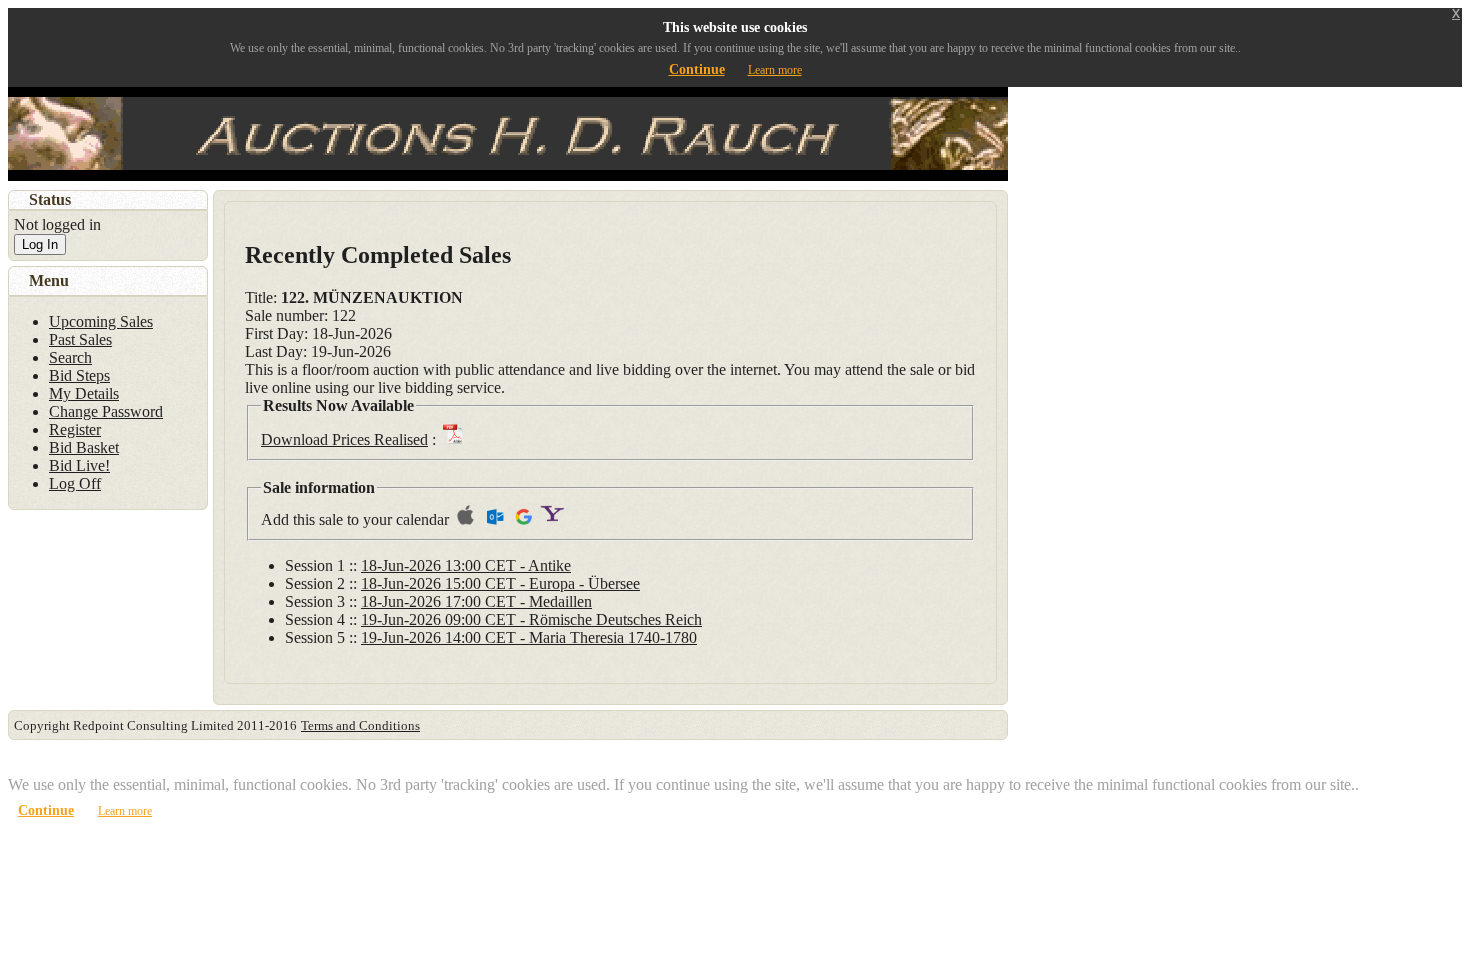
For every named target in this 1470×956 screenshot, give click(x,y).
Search (70, 357)
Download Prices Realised (344, 439)
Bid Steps (79, 375)
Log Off (75, 483)
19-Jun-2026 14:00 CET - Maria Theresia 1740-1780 (529, 637)
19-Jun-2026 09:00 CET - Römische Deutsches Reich (531, 619)
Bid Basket (84, 447)
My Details (84, 393)
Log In (40, 244)
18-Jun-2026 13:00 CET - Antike (466, 565)
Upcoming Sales (101, 321)
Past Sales (80, 339)
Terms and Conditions (360, 725)
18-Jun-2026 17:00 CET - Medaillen (476, 601)
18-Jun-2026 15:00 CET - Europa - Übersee (500, 583)
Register (75, 429)
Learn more (775, 70)
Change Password (106, 411)
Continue (697, 69)
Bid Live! (79, 465)
